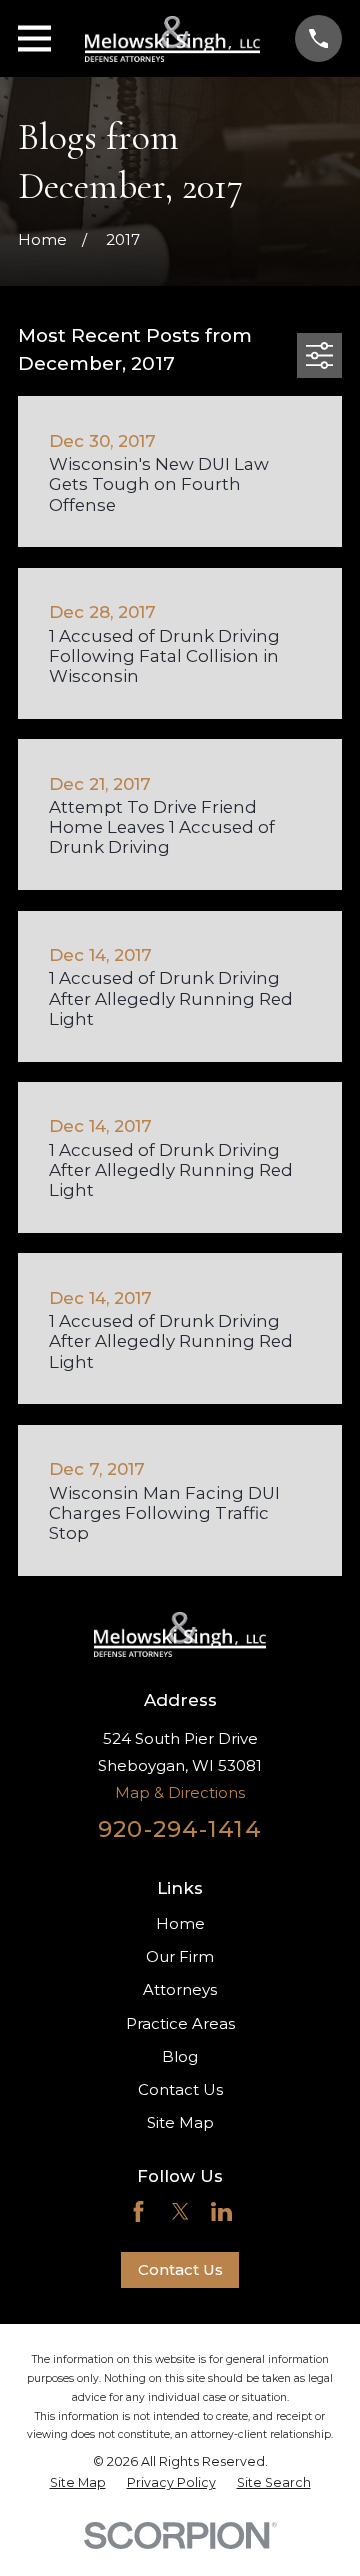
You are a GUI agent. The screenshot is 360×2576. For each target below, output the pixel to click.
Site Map (180, 2122)
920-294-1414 (180, 1829)
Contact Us (180, 2089)
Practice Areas (180, 2023)
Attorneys (180, 1989)
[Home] (172, 39)
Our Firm (180, 1956)
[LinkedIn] (221, 2211)
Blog (180, 2056)
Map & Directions (180, 1792)
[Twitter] (180, 2211)
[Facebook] (138, 2211)
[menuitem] (78, 2483)
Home (180, 1923)
